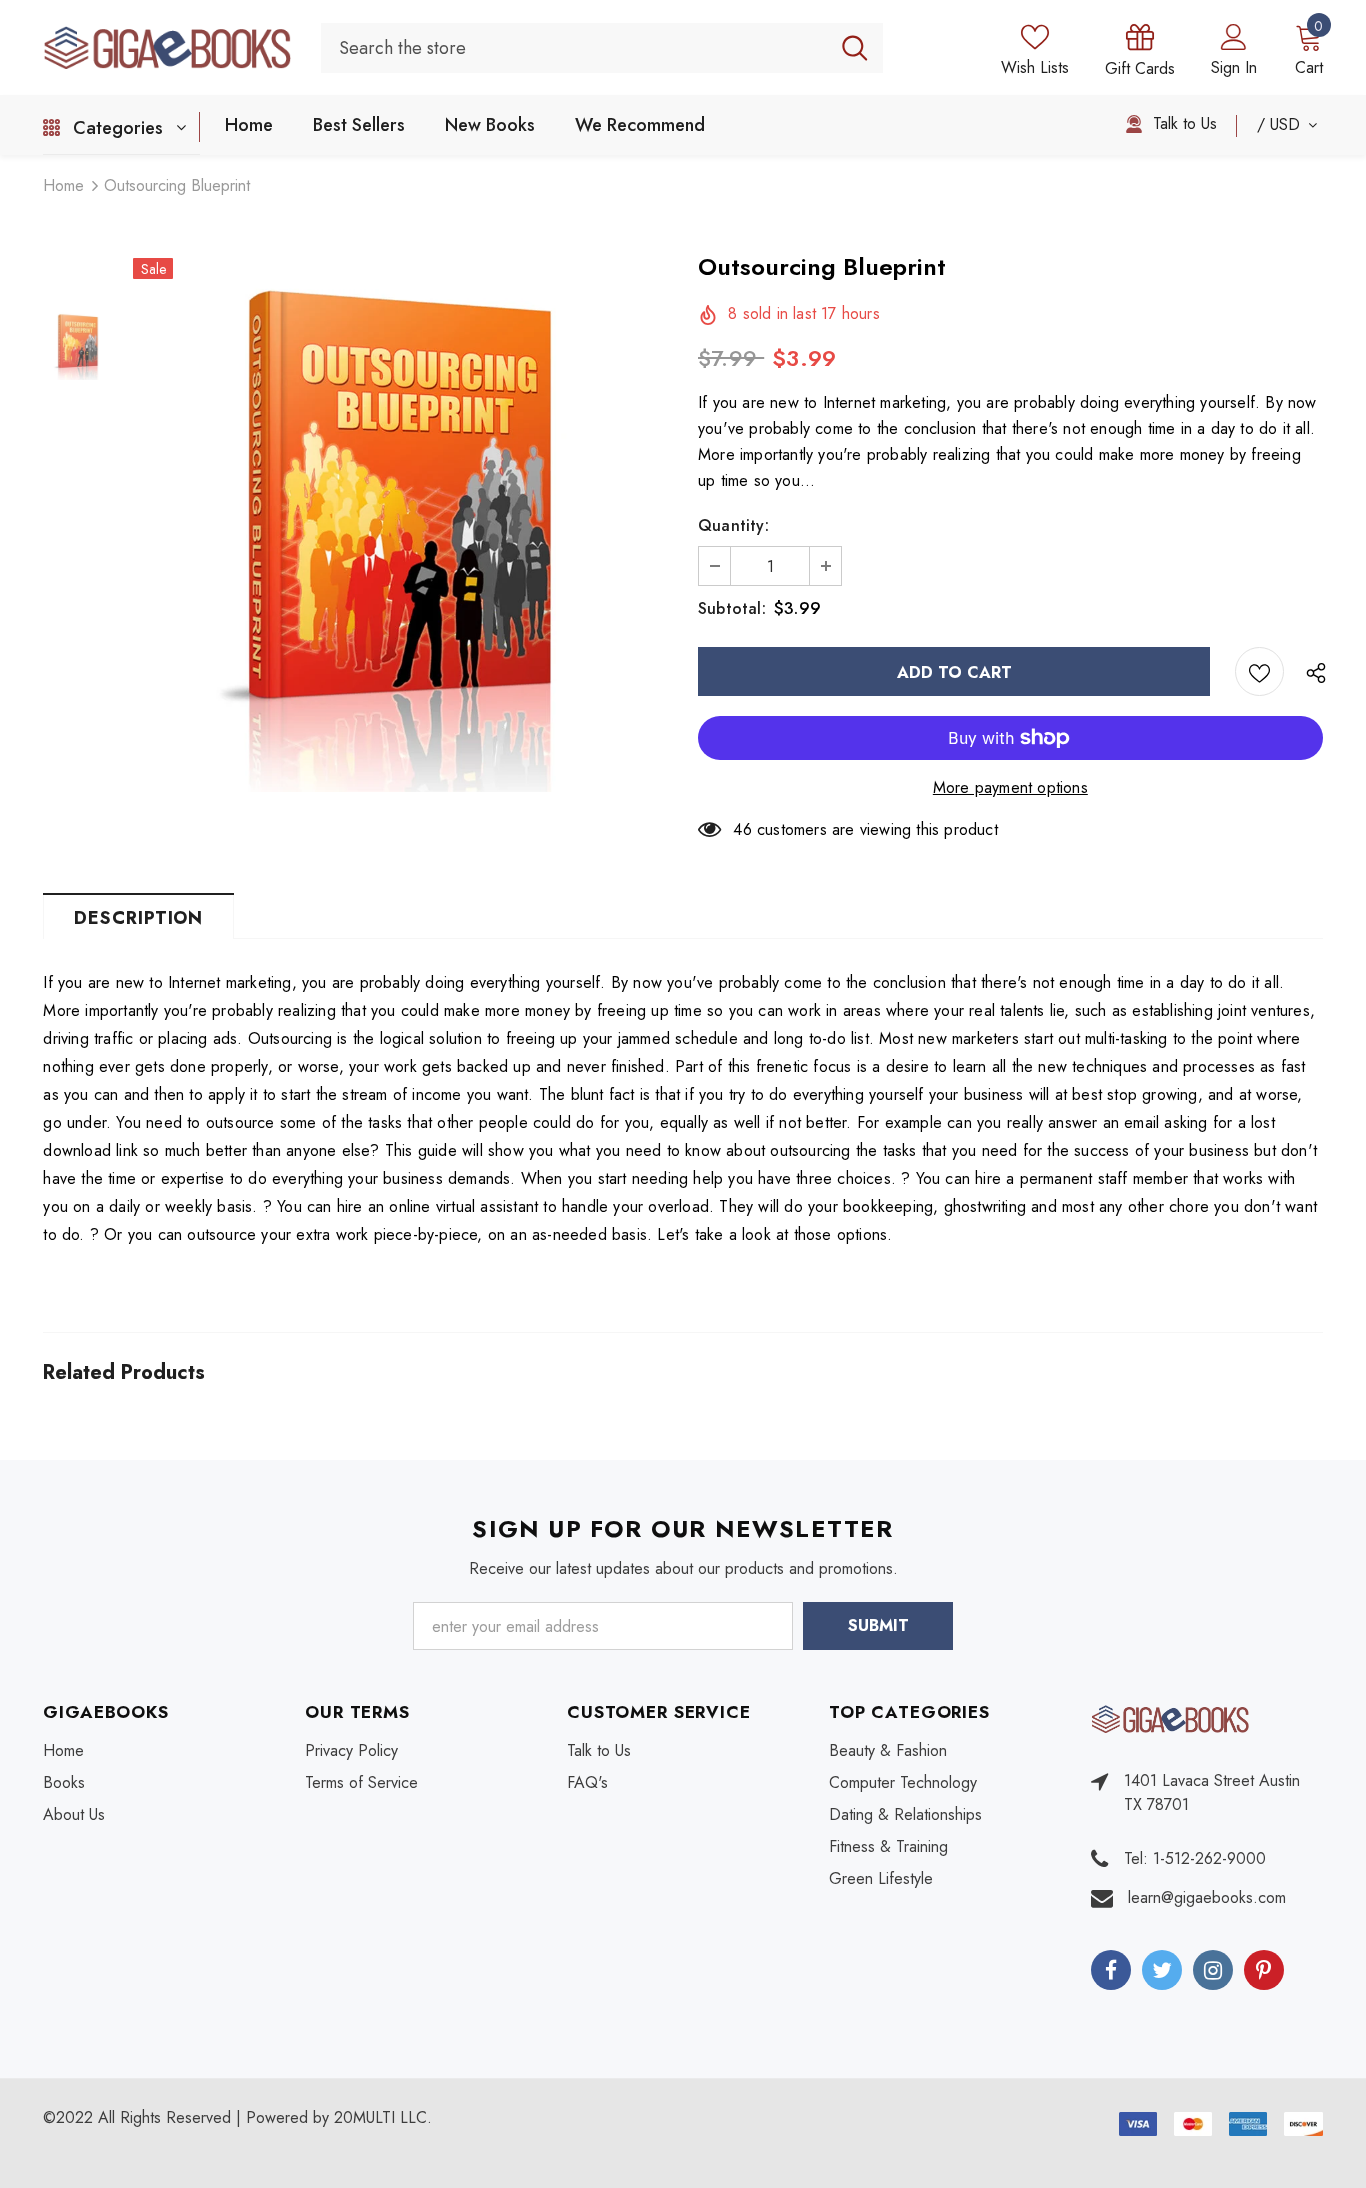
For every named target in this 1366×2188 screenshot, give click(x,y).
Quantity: (733, 525)
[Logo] (167, 48)
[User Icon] (1234, 36)
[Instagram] (1213, 1970)
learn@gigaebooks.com (1207, 1897)
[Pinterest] (1264, 1970)
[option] (400, 524)
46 (742, 829)
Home (63, 185)
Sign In (1234, 67)
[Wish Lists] (1259, 671)
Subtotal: (732, 608)
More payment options (1010, 787)
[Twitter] (1162, 1970)
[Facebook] (1111, 1970)
